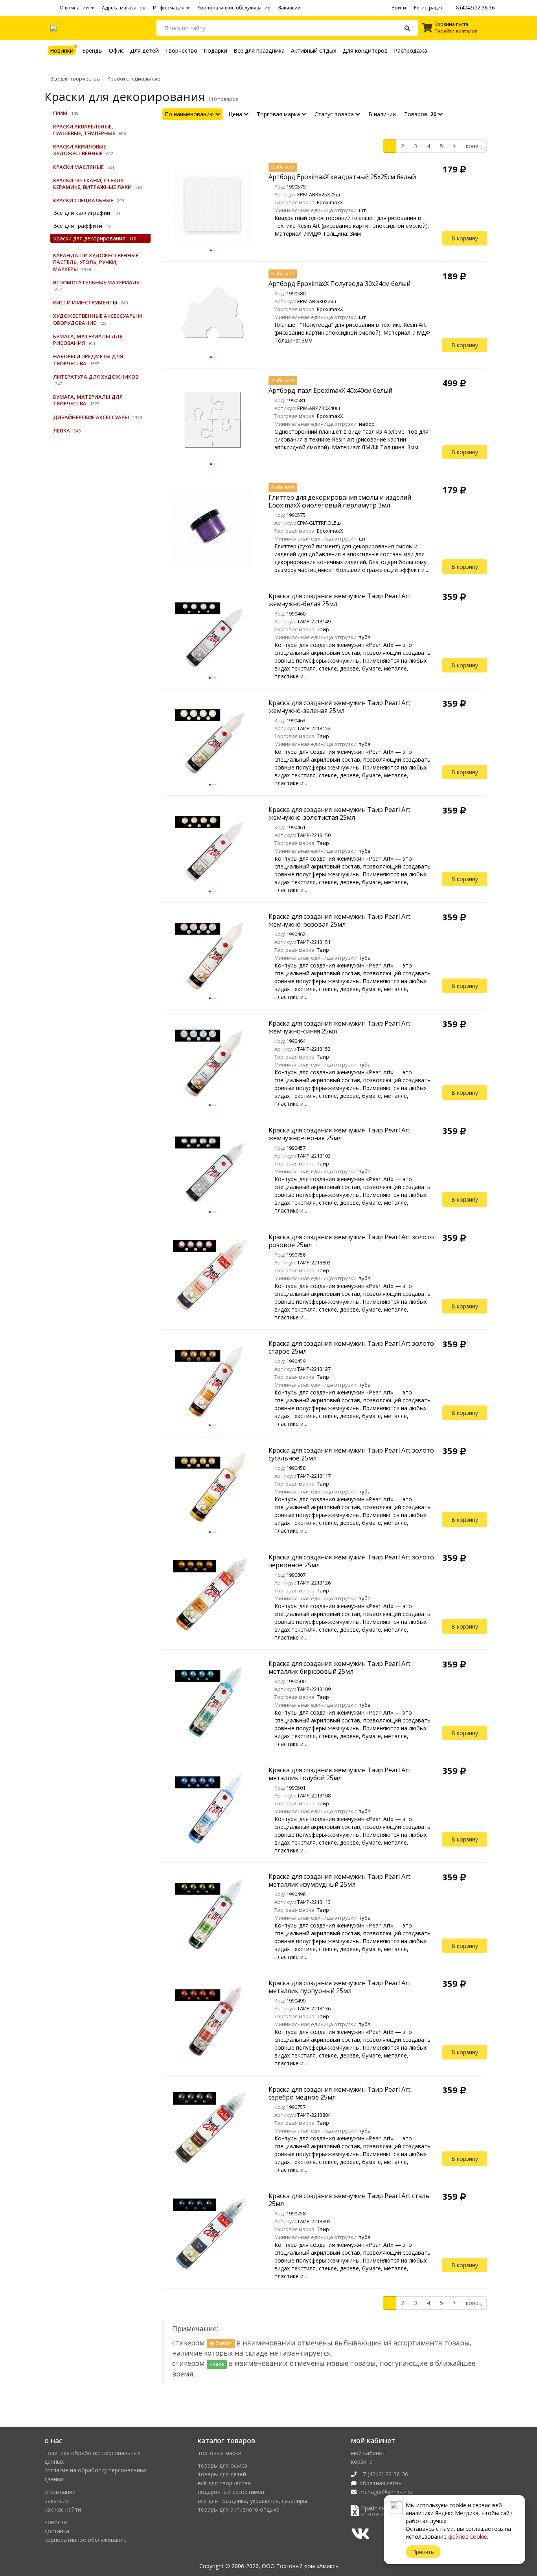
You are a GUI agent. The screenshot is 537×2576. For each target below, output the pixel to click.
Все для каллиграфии (82, 213)
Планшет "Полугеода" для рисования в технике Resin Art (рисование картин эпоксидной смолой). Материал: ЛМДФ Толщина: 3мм (352, 333)
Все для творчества (75, 79)
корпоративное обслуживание (86, 2540)
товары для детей (222, 2474)
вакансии (57, 2501)
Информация (169, 8)
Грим (60, 113)
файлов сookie (468, 2537)
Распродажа (411, 50)
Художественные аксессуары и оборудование (97, 319)
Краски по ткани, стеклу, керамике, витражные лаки (92, 184)
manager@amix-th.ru (386, 2492)
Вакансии (290, 8)
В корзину (465, 238)
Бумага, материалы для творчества (88, 400)
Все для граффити (78, 226)
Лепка (62, 431)
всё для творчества (224, 2483)
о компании (60, 2492)
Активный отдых (314, 50)
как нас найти (63, 2509)
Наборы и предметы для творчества (88, 360)
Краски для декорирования (89, 238)
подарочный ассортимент (233, 2492)
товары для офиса (223, 2465)
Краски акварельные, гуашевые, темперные (84, 130)
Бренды (92, 50)
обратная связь (381, 2483)
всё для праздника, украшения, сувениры (252, 2501)
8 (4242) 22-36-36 (475, 8)
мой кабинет (368, 2453)
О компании (75, 8)
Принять (423, 2552)
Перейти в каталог (456, 31)
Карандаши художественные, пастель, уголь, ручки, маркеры (97, 262)
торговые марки (220, 2453)
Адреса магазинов (123, 8)
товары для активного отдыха (239, 2509)
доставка (57, 2531)
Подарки (215, 50)
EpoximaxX (330, 202)
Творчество (181, 50)
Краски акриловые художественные (80, 150)
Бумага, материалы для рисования (88, 340)
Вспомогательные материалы (97, 282)
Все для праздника (259, 50)
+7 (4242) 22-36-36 (384, 2474)
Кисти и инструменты (85, 302)
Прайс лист (376, 2508)
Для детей (144, 50)
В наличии (382, 114)
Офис (116, 50)
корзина (362, 2461)
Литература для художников (96, 377)
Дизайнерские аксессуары (91, 417)
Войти (399, 8)
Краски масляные (78, 167)
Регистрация (429, 8)
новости (56, 2522)
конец (474, 146)
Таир (323, 629)
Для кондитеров (365, 50)
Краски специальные (134, 79)
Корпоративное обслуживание (234, 8)
